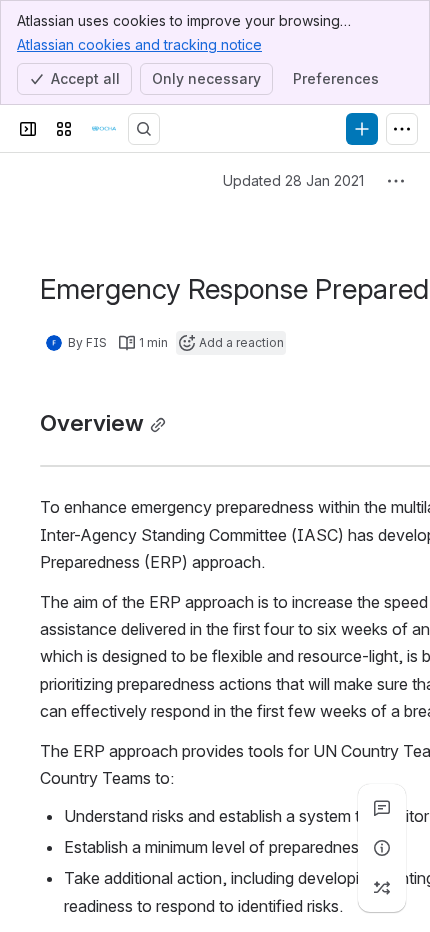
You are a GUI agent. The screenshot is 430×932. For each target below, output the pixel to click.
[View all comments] (382, 808)
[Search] (144, 129)
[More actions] (396, 181)
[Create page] (382, 888)
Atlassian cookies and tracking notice (139, 44)
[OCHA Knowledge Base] (104, 129)
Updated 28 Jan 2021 (293, 180)
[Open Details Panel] (382, 848)
